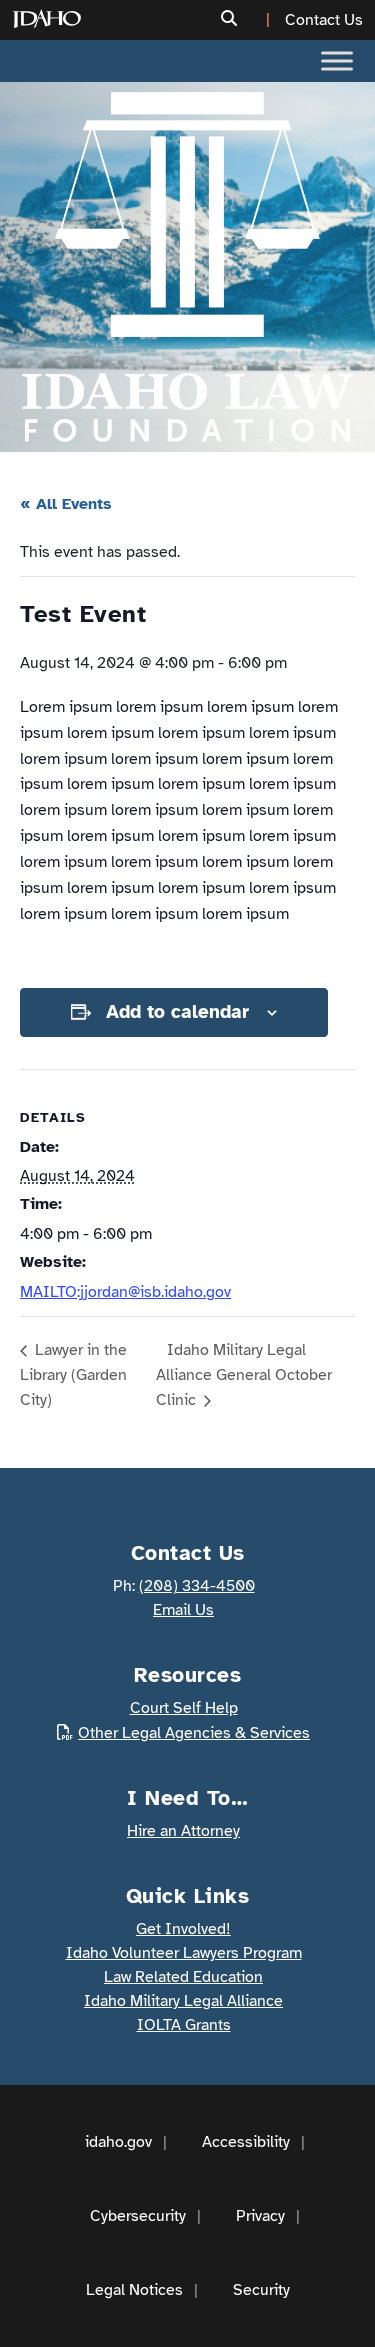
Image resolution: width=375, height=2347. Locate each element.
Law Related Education (183, 1977)
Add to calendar (177, 1012)
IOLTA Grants (184, 2025)
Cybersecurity (138, 2216)
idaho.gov (118, 2142)
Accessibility (246, 2142)
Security (261, 2290)
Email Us (183, 1610)
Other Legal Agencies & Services (194, 1733)
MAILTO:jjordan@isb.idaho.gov (125, 1292)
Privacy (260, 2216)
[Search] (248, 19)
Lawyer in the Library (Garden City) (73, 1375)
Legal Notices (134, 2290)
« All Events (66, 504)
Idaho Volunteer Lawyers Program (184, 1953)
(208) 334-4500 (197, 1586)
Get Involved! (183, 1929)
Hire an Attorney (183, 1831)
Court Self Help (184, 1708)
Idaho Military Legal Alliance (183, 2001)
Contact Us (324, 20)
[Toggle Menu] (337, 60)
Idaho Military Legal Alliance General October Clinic (244, 1375)
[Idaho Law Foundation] (187, 267)
